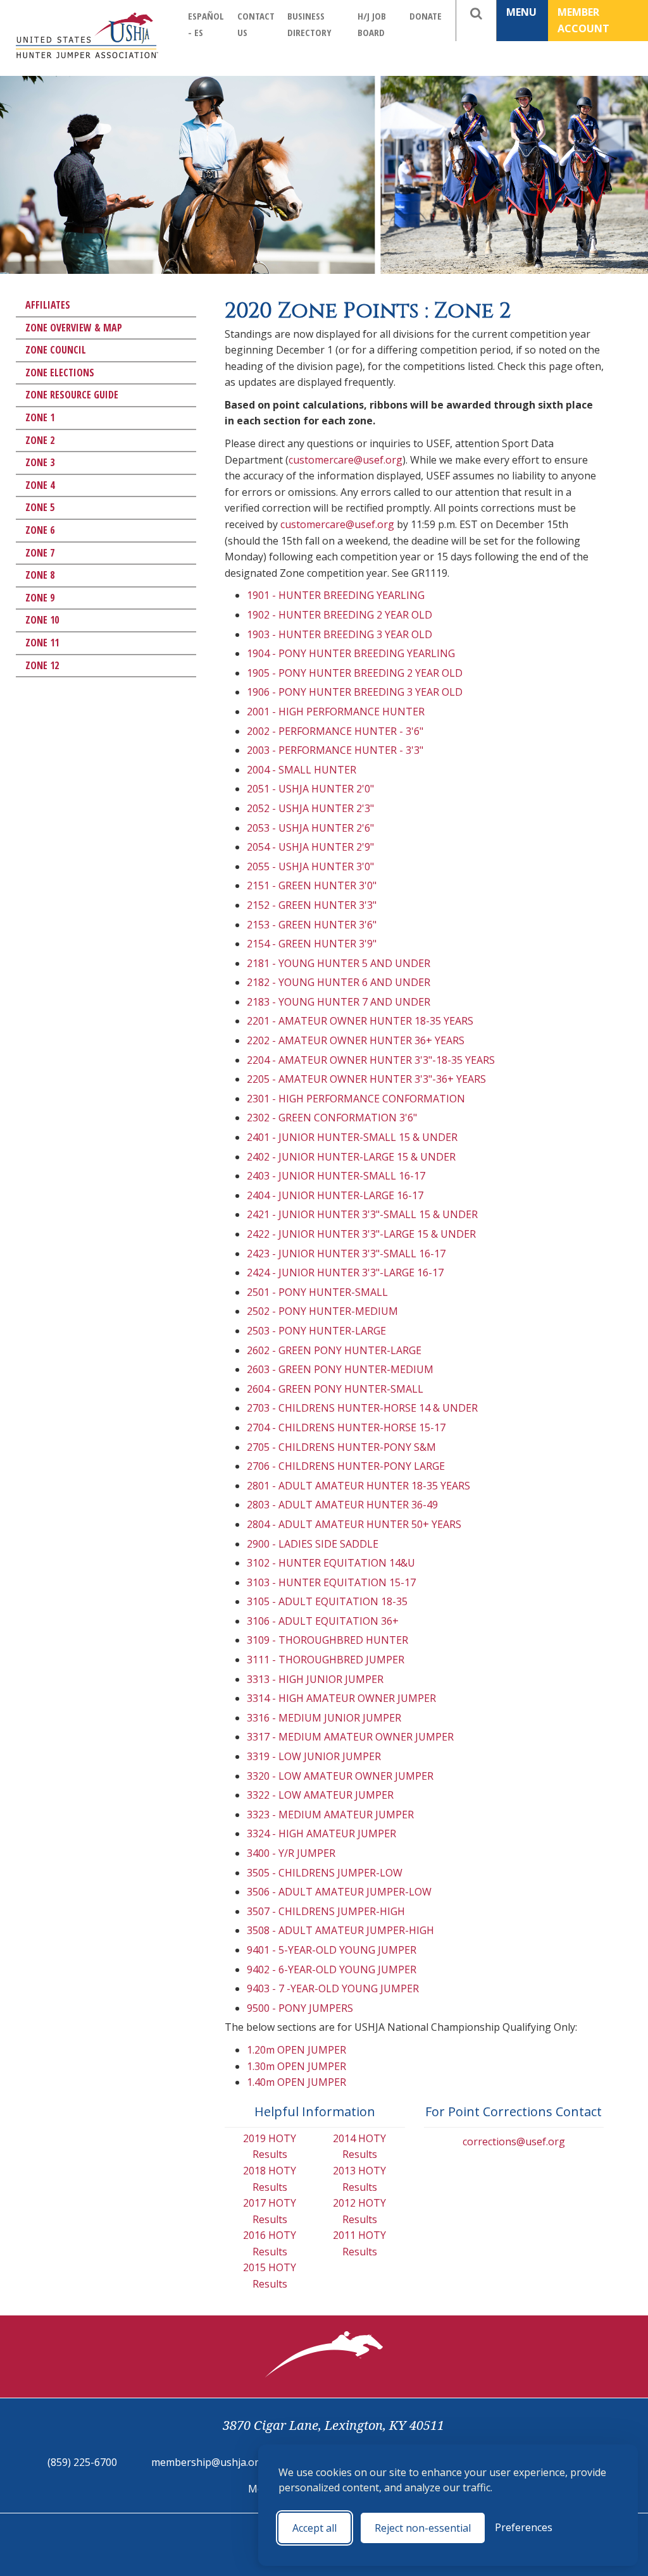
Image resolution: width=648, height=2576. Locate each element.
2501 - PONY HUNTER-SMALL (317, 1292)
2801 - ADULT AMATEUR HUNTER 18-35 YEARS (358, 1486)
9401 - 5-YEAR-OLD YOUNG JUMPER (332, 1950)
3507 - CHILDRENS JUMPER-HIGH (326, 1911)
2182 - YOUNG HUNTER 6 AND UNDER (339, 982)
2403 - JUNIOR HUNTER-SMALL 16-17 (336, 1176)
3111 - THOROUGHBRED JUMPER (326, 1660)
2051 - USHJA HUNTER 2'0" (310, 789)
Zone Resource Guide (72, 395)
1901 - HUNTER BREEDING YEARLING (336, 595)
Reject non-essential (423, 2528)
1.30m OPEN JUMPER (296, 2066)
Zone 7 (40, 553)
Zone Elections (60, 373)
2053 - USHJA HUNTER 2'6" (310, 828)
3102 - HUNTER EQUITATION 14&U (331, 1563)
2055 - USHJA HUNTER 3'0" (310, 866)
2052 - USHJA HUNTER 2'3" (310, 808)
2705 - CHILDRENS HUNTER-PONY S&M (341, 1447)
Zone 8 (40, 575)
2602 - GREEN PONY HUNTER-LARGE (334, 1350)
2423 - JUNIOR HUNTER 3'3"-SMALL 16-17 (346, 1254)
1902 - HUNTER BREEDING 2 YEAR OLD (340, 615)
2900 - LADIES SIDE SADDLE (313, 1544)
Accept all (315, 2528)
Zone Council (56, 350)
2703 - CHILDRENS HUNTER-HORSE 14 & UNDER (362, 1408)
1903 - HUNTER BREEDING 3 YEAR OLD (340, 634)
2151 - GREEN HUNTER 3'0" (312, 885)
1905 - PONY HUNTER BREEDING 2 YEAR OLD (355, 673)
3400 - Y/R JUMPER (291, 1853)
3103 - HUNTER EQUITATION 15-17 (331, 1582)
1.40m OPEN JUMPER (296, 2082)
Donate (426, 16)
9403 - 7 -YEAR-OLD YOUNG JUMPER (333, 1988)
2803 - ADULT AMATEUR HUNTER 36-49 (342, 1505)
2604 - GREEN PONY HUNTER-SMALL (335, 1389)
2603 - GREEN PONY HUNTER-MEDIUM (340, 1369)
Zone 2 (40, 440)
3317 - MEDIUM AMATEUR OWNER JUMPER (350, 1737)
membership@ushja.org (208, 2462)
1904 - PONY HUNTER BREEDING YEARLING (351, 653)
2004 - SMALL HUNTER (302, 770)
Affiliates (48, 305)
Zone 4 (40, 485)
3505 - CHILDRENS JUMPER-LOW (325, 1873)
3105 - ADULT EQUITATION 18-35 (327, 1601)
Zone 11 (42, 643)
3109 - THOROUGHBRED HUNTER (327, 1640)
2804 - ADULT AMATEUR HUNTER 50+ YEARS (354, 1524)
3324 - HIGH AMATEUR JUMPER (321, 1833)
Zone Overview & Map (74, 328)
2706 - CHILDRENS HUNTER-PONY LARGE (346, 1466)
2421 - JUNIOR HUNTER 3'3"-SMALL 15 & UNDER (362, 1214)
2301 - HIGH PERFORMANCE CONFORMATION (356, 1099)
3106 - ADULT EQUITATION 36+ (323, 1621)
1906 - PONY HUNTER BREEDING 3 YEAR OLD (355, 692)
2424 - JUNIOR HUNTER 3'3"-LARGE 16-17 (345, 1273)
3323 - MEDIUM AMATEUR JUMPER (330, 1815)
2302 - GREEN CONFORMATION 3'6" (332, 1118)
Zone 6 (40, 530)
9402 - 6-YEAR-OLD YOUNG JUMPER (332, 1969)
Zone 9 (40, 598)
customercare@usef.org (346, 460)
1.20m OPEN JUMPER (296, 2050)
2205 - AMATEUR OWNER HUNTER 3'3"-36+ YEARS (366, 1079)
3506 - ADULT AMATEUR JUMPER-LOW (339, 1892)
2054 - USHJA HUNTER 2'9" (310, 847)
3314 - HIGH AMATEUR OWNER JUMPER (341, 1698)
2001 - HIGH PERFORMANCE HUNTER (336, 712)
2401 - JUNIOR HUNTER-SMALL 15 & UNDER (352, 1137)
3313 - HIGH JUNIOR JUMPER (315, 1679)
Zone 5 (40, 507)
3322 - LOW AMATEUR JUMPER (320, 1795)
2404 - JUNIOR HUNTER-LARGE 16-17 (335, 1195)
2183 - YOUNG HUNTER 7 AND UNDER (339, 1002)
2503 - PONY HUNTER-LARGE (316, 1331)
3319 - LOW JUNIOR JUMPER (314, 1756)
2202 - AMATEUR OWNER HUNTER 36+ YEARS (356, 1040)
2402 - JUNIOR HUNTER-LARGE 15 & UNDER (351, 1157)
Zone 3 (40, 462)
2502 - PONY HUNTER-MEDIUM (322, 1311)
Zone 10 (42, 620)
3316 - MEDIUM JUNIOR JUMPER (324, 1718)
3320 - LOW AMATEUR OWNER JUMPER (340, 1776)
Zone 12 (42, 665)
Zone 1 (40, 417)
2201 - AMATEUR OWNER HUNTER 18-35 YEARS (360, 1021)
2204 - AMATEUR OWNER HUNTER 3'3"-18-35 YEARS (371, 1060)
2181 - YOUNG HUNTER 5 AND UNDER (339, 963)
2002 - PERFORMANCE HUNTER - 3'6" (335, 731)
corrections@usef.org (514, 2142)
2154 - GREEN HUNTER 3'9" (312, 944)
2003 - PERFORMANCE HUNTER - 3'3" (335, 750)
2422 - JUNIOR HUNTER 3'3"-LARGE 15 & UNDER (361, 1234)
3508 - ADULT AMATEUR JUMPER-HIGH (340, 1930)
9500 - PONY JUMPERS (300, 2008)
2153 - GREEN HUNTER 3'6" (312, 925)
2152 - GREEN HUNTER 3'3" (312, 905)
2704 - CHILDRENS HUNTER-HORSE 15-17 (346, 1427)
